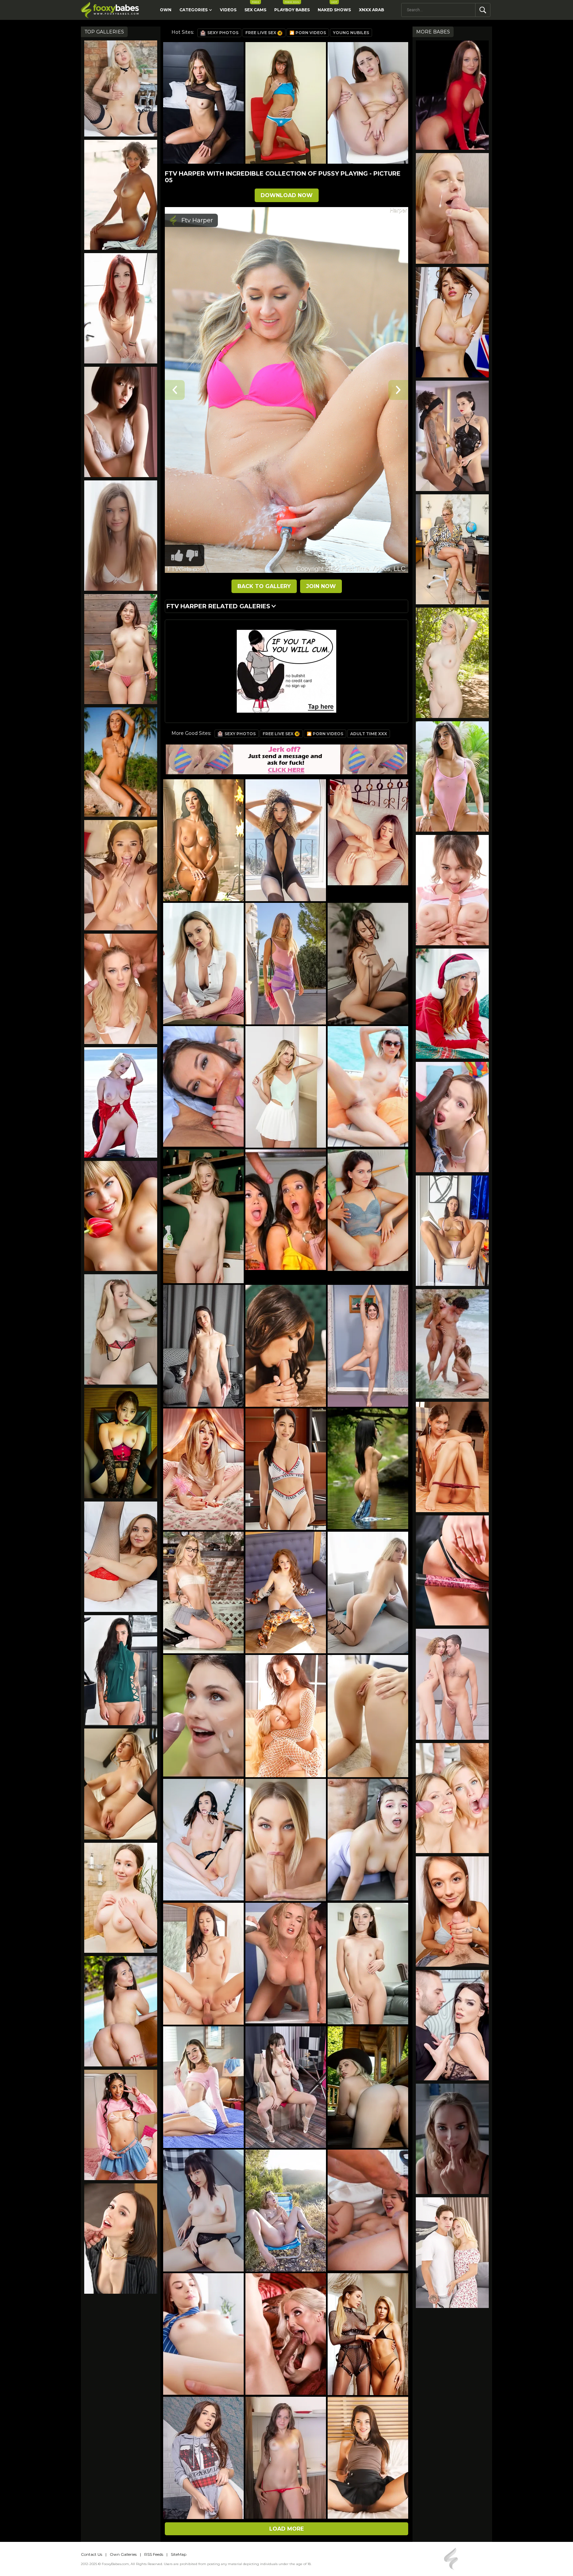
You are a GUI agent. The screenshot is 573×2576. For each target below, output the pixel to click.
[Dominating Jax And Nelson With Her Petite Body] (121, 875)
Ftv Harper (197, 220)
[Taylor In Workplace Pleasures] (452, 549)
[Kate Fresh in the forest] (452, 663)
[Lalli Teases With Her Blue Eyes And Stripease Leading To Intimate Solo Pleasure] (121, 1329)
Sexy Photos (223, 33)
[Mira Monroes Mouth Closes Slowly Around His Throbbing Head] (452, 1912)
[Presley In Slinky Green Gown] (121, 1670)
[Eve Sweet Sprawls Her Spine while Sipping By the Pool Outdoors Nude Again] (121, 2011)
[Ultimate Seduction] (452, 95)
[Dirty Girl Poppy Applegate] (121, 308)
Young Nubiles (351, 33)
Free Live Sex (261, 33)
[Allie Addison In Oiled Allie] (452, 1684)
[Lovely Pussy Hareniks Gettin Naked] (452, 1457)
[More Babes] (121, 1216)
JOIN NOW (321, 586)
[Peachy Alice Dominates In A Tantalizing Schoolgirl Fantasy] (452, 890)
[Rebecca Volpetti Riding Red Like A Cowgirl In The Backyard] (452, 1798)
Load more (286, 2529)
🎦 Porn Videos (308, 33)
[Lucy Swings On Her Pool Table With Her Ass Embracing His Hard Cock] (452, 1571)
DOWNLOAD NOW (287, 195)
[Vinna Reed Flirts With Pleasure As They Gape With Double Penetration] (121, 989)
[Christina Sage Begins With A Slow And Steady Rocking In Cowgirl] (121, 2239)
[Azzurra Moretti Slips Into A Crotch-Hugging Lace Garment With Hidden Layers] (452, 322)
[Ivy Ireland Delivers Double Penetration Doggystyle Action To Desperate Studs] (452, 2025)
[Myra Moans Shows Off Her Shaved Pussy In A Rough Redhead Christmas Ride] (452, 1004)
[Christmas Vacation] (452, 1344)
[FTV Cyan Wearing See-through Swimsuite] (452, 776)
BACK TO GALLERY (264, 586)
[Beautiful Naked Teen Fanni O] (121, 536)
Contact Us (92, 2554)
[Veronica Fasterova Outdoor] (121, 762)
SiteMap (179, 2554)
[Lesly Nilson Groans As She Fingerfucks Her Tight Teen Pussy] (121, 1898)
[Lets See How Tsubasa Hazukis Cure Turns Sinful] (121, 422)
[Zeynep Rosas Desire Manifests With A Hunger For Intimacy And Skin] (121, 1557)
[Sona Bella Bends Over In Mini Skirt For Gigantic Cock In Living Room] (121, 2125)
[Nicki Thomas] (121, 195)
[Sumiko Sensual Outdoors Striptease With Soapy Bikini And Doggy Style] (121, 649)
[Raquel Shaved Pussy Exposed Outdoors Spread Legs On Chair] (121, 1102)
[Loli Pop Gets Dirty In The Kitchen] (452, 2253)
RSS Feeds (154, 2554)
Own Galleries (123, 2554)
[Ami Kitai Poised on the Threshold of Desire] (121, 1443)
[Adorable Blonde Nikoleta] (121, 88)
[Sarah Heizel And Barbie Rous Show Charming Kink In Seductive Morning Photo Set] (452, 436)
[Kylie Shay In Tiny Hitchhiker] (452, 208)
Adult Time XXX (369, 734)
